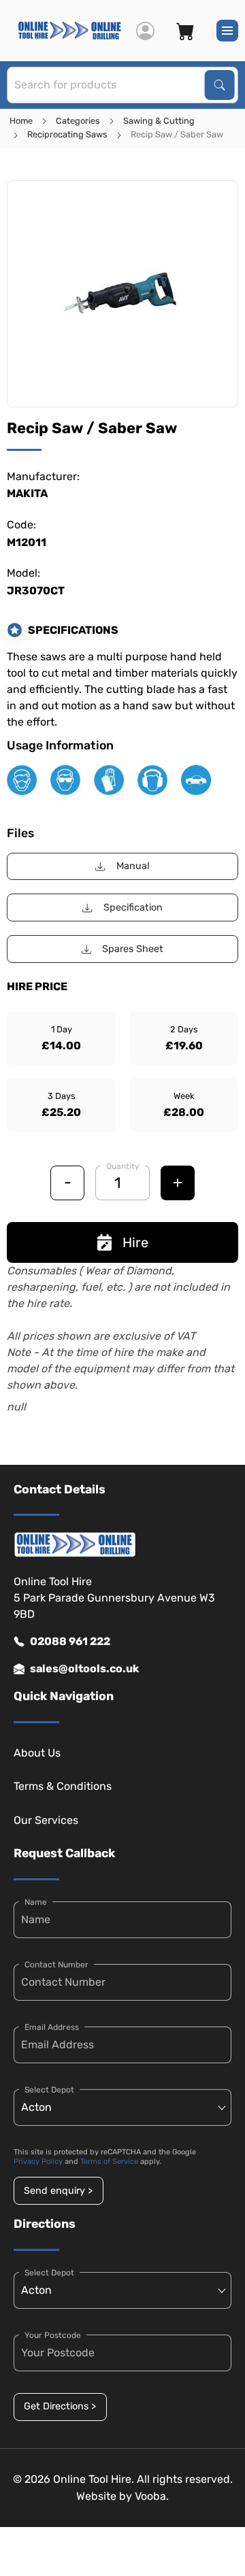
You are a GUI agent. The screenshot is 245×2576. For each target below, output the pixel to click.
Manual (133, 866)
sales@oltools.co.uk (84, 1668)
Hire (135, 1242)
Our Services (46, 1820)
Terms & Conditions (63, 1786)
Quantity (123, 1166)
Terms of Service (109, 2162)
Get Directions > (60, 2406)
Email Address (52, 2027)
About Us (37, 1753)
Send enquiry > (58, 2191)
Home (21, 121)
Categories (78, 121)
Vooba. (152, 2496)
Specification (133, 908)
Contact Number (56, 1965)
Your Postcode (53, 2335)
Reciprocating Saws (67, 134)
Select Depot (49, 2090)
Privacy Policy (38, 2162)
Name (36, 1902)
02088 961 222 (70, 1641)
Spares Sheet (133, 949)
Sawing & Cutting (159, 121)
